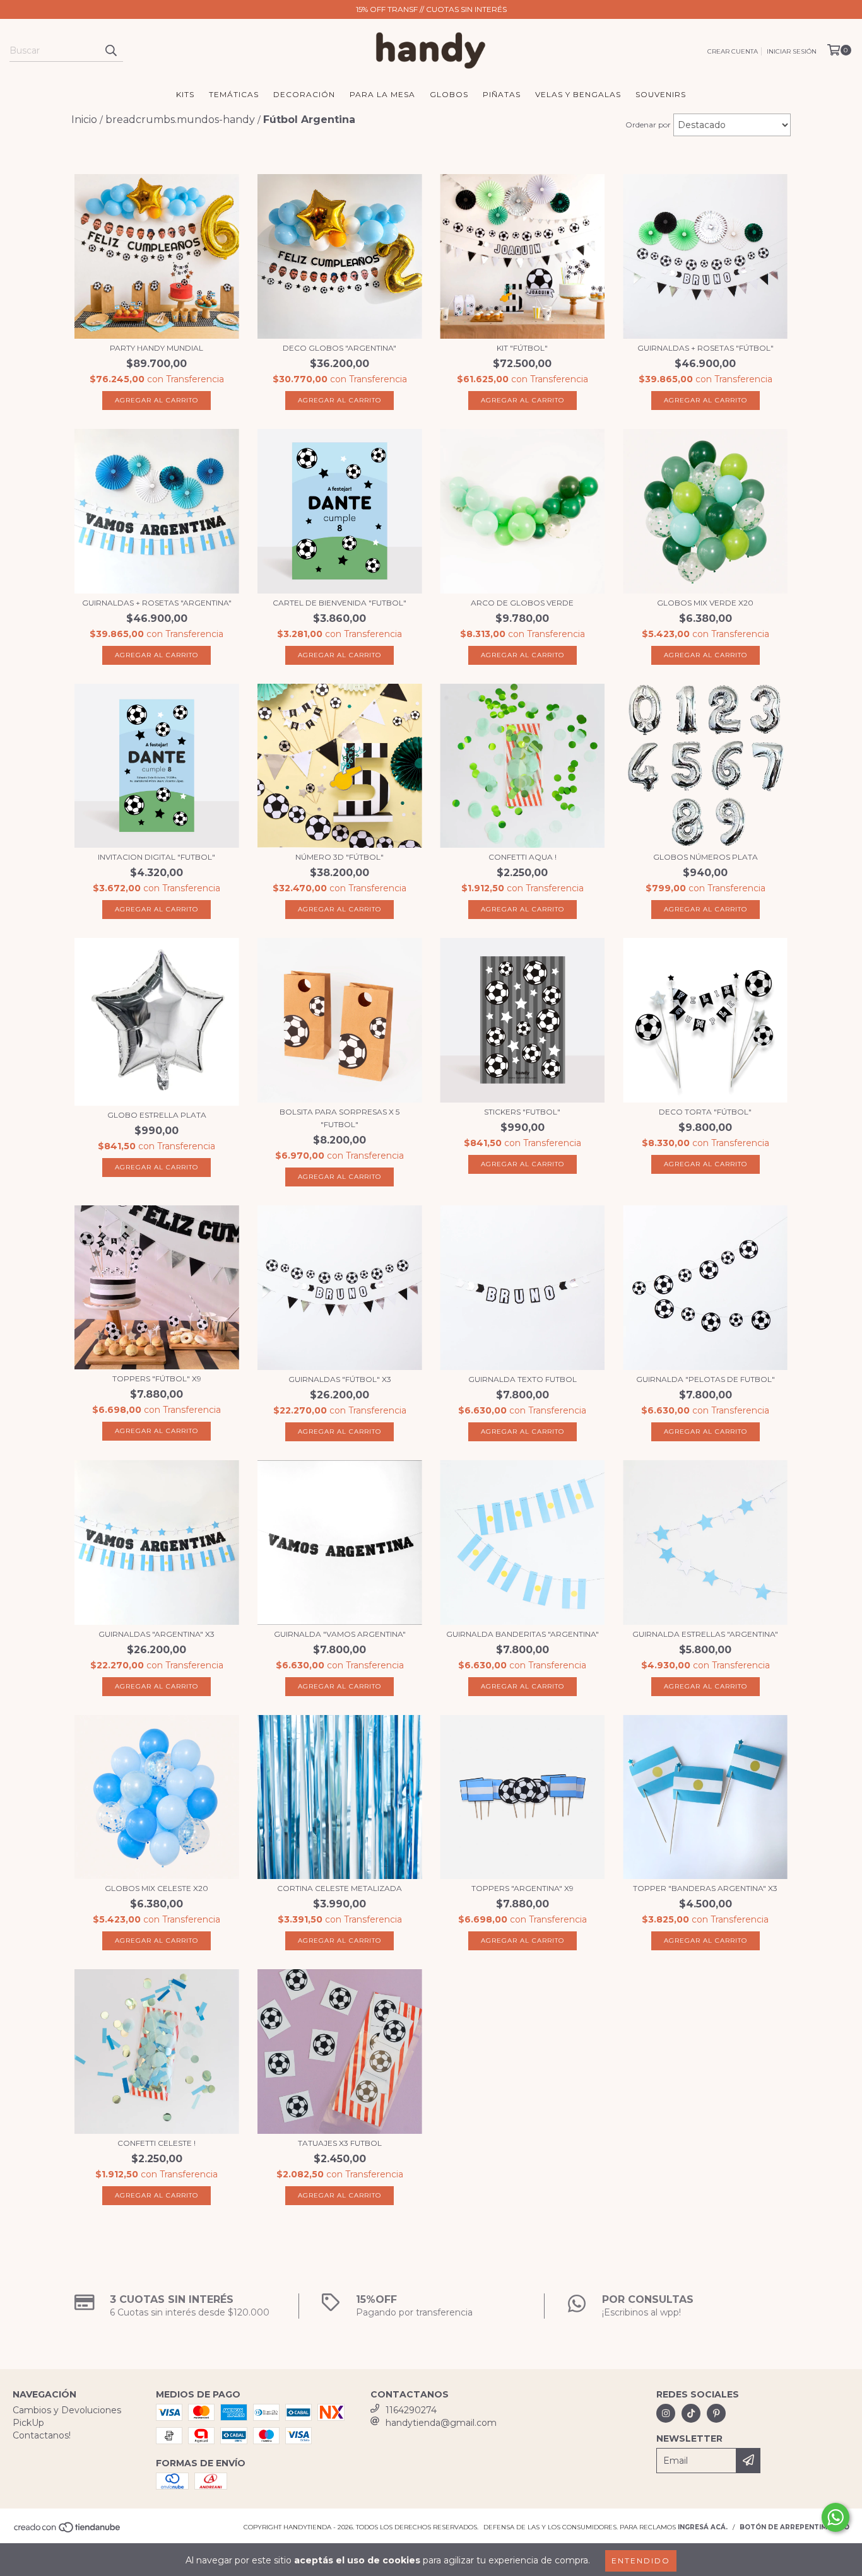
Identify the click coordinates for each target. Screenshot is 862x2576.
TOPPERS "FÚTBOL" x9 (157, 1379)
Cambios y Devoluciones (67, 2410)
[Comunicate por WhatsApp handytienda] (835, 2517)
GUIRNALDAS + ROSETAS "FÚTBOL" (706, 348)
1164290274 (411, 2410)
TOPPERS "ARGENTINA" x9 (523, 1888)
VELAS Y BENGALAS (578, 94)
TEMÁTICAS (234, 94)
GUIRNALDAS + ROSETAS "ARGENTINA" (157, 603)
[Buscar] (110, 50)
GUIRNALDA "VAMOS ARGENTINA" (340, 1634)
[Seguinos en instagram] (666, 2413)
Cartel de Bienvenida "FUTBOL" (339, 603)
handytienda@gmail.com (441, 2423)
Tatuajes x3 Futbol (340, 2143)
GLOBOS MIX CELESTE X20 (156, 1888)
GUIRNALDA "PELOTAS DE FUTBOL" (706, 1379)
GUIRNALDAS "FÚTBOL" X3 (340, 1379)
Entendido (641, 2561)
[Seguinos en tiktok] (691, 2413)
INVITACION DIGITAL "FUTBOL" (156, 857)
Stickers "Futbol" (522, 1112)
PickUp (28, 2423)
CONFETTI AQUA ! (523, 857)
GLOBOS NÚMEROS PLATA (706, 857)
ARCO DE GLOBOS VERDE (522, 603)
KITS (185, 94)
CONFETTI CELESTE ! (156, 2143)
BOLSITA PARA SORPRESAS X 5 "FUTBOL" (339, 1118)
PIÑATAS (502, 94)
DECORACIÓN (304, 94)
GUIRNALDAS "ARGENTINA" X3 (156, 1634)
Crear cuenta (733, 51)
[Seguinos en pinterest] (716, 2413)
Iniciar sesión (792, 51)
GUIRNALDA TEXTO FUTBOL (523, 1379)
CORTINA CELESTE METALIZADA (339, 1888)
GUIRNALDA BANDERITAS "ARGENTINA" (523, 1634)
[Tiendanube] (68, 2532)
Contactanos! (42, 2435)
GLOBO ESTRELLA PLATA (157, 1115)
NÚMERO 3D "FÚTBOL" (339, 857)
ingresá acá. (703, 2527)
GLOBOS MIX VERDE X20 (705, 603)
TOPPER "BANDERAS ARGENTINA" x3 (705, 1888)
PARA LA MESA (382, 94)
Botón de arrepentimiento (794, 2527)
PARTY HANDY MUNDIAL (156, 348)
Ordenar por (648, 125)
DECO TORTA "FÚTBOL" (705, 1112)
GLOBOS (449, 94)
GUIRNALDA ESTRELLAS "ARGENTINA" (705, 1634)
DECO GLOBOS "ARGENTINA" (339, 348)
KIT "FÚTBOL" (522, 348)
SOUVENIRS (661, 94)
